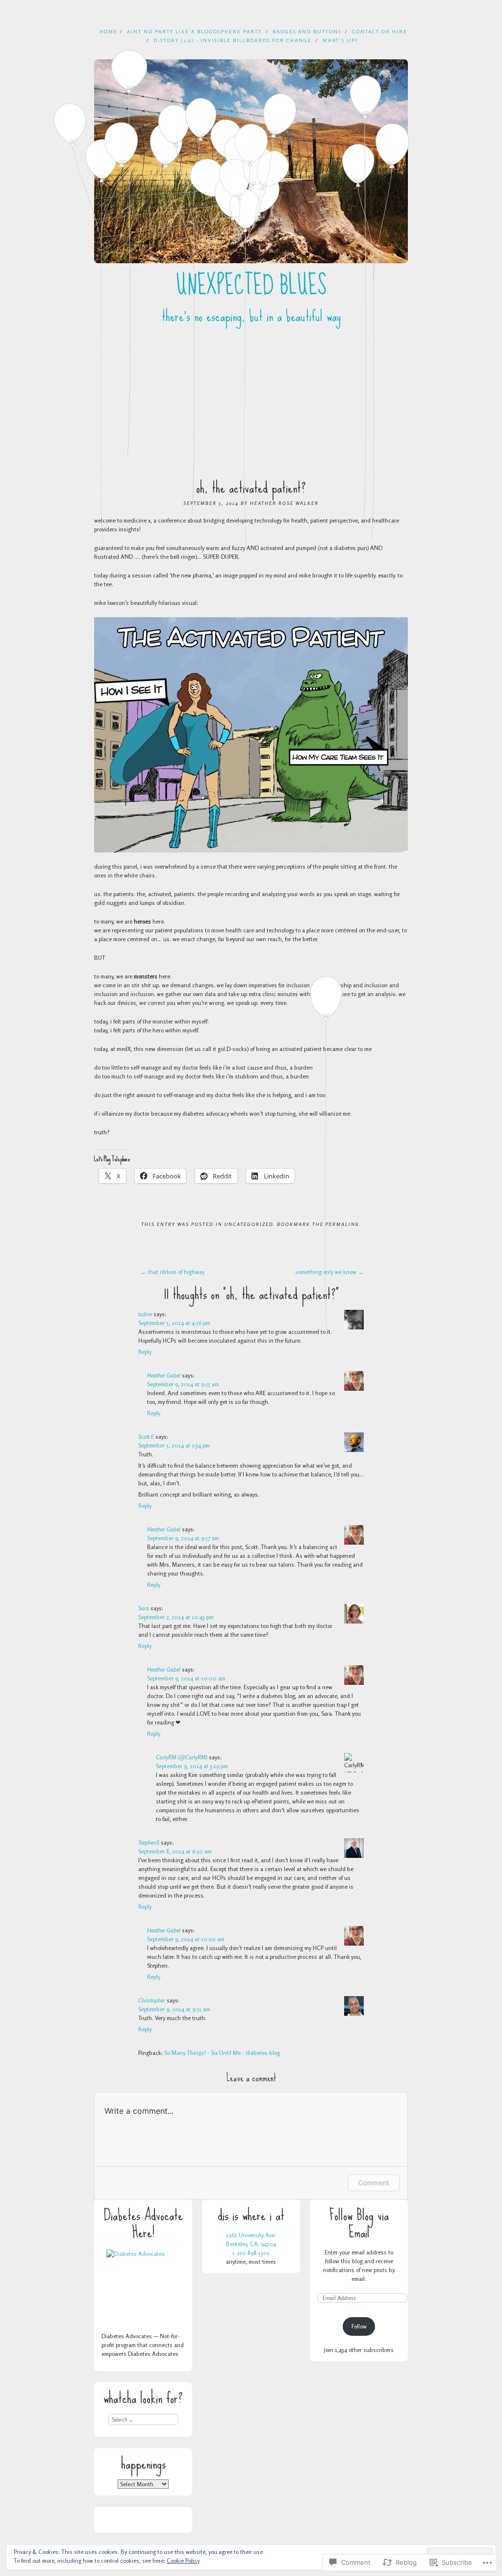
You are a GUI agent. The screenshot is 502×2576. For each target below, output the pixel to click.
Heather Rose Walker (284, 503)
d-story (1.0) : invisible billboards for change (233, 40)
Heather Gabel (164, 1375)
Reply (145, 1352)
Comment (374, 2183)
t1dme (145, 1314)
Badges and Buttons (307, 31)
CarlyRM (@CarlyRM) (182, 1757)
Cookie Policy (183, 2561)
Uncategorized (249, 1224)
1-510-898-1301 (251, 2253)
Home (109, 31)
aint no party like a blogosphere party (194, 31)
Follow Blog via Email (359, 2224)
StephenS (149, 1842)
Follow (359, 2326)
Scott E (146, 1437)
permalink (342, 1224)
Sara (144, 1608)
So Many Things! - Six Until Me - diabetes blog (222, 2053)
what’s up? (340, 40)
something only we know (329, 1272)
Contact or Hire (380, 31)
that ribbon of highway (173, 1272)
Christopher (152, 2000)
